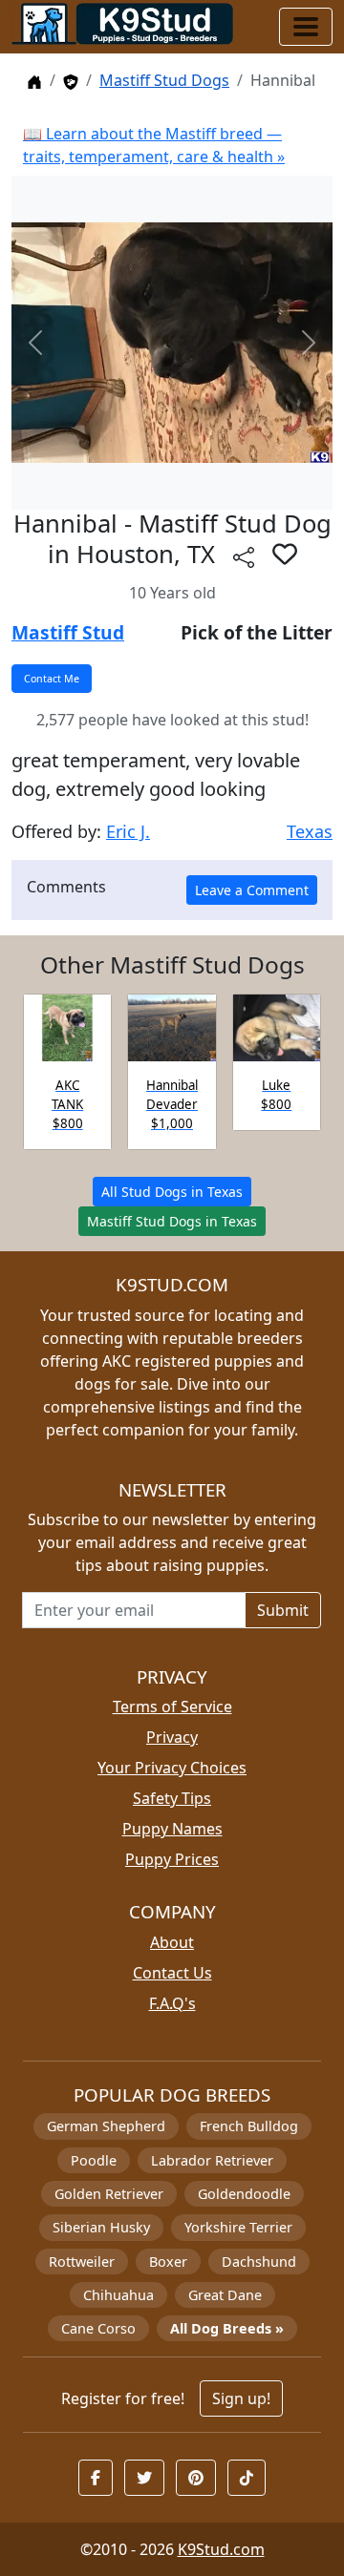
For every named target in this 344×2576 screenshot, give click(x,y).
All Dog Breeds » (227, 2328)
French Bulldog (249, 2126)
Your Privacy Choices (172, 1768)
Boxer (168, 2262)
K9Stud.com (221, 2549)
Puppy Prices (172, 1859)
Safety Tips (172, 1798)
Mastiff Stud (68, 632)
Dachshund (259, 2262)
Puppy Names (172, 1829)
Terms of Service (172, 1707)
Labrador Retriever (212, 2160)
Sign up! (241, 2398)
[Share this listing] (244, 557)
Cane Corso (98, 2328)
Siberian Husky (101, 2227)
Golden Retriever (109, 2194)
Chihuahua (118, 2295)
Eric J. (128, 831)
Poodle (94, 2160)
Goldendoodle (244, 2194)
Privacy (172, 1737)
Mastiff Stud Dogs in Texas (172, 1221)
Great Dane (225, 2295)
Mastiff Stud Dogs (164, 80)
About (172, 1942)
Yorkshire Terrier (238, 2227)
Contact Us (172, 1973)
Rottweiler (82, 2262)
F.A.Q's (172, 2003)
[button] (285, 554)
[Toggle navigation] (306, 27)
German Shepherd (106, 2126)
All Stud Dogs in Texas (172, 1192)
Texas (310, 831)
